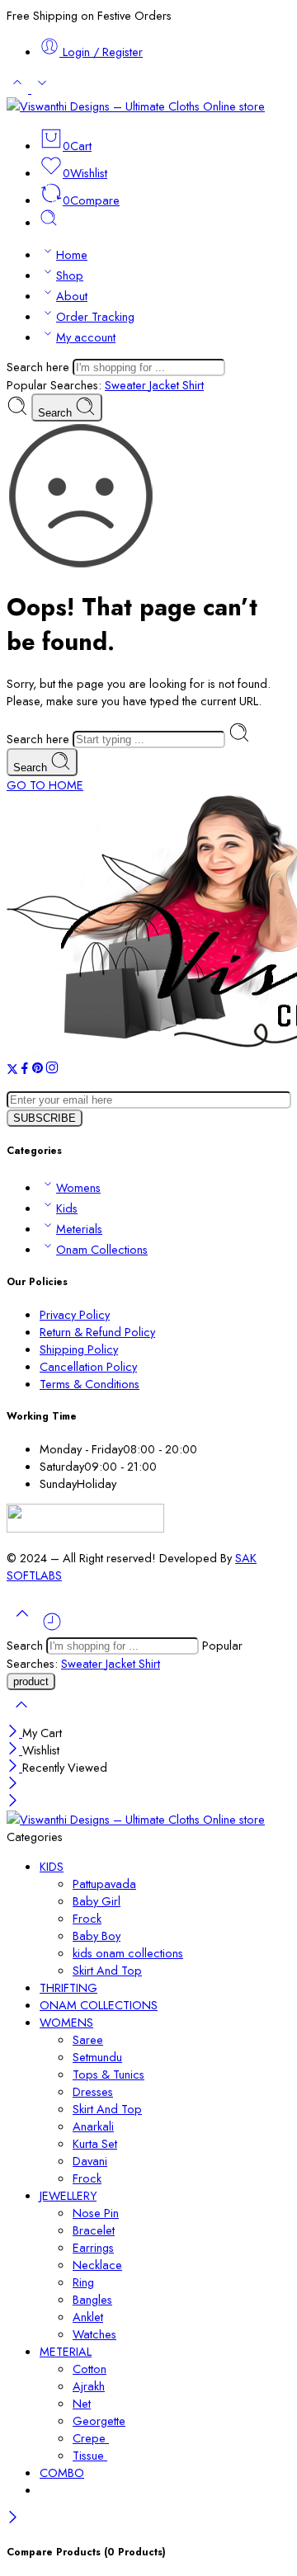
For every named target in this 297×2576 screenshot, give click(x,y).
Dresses (93, 2091)
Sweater (127, 385)
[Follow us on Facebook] (25, 1070)
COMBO (62, 2472)
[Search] (49, 222)
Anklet (88, 2317)
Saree (88, 2039)
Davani (90, 2161)
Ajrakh (89, 2386)
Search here (40, 367)
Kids (67, 1208)
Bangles (92, 2299)
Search (57, 413)
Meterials (79, 1229)
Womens (78, 1187)
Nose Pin (96, 2213)
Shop (70, 275)
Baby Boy (97, 1936)
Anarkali (93, 2126)
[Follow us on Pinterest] (38, 1070)
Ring (83, 2282)
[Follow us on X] (12, 1070)
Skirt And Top (107, 1970)
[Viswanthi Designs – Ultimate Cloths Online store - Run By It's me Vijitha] (136, 106)
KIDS (52, 1866)
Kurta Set (95, 2143)
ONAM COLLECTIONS (99, 2005)
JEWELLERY (68, 2195)
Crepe (91, 2438)
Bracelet (94, 2230)
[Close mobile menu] (13, 1802)
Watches (94, 2334)
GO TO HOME (45, 785)
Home (72, 254)
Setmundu (97, 2057)
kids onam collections (128, 1953)
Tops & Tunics (108, 2074)
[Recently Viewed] (52, 1628)
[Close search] (21, 1715)
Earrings (93, 2247)
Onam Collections (102, 1249)
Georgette (99, 2421)
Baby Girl (97, 1901)
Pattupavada (104, 1884)
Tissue (90, 2455)
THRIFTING (68, 1987)
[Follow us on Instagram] (52, 1070)
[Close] (14, 1733)
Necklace (97, 2265)
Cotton (90, 2369)
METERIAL (66, 2351)
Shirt (193, 385)
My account (86, 337)
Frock (87, 1918)
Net (82, 2403)
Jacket (166, 385)
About (72, 296)
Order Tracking (95, 316)
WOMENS (66, 2022)
